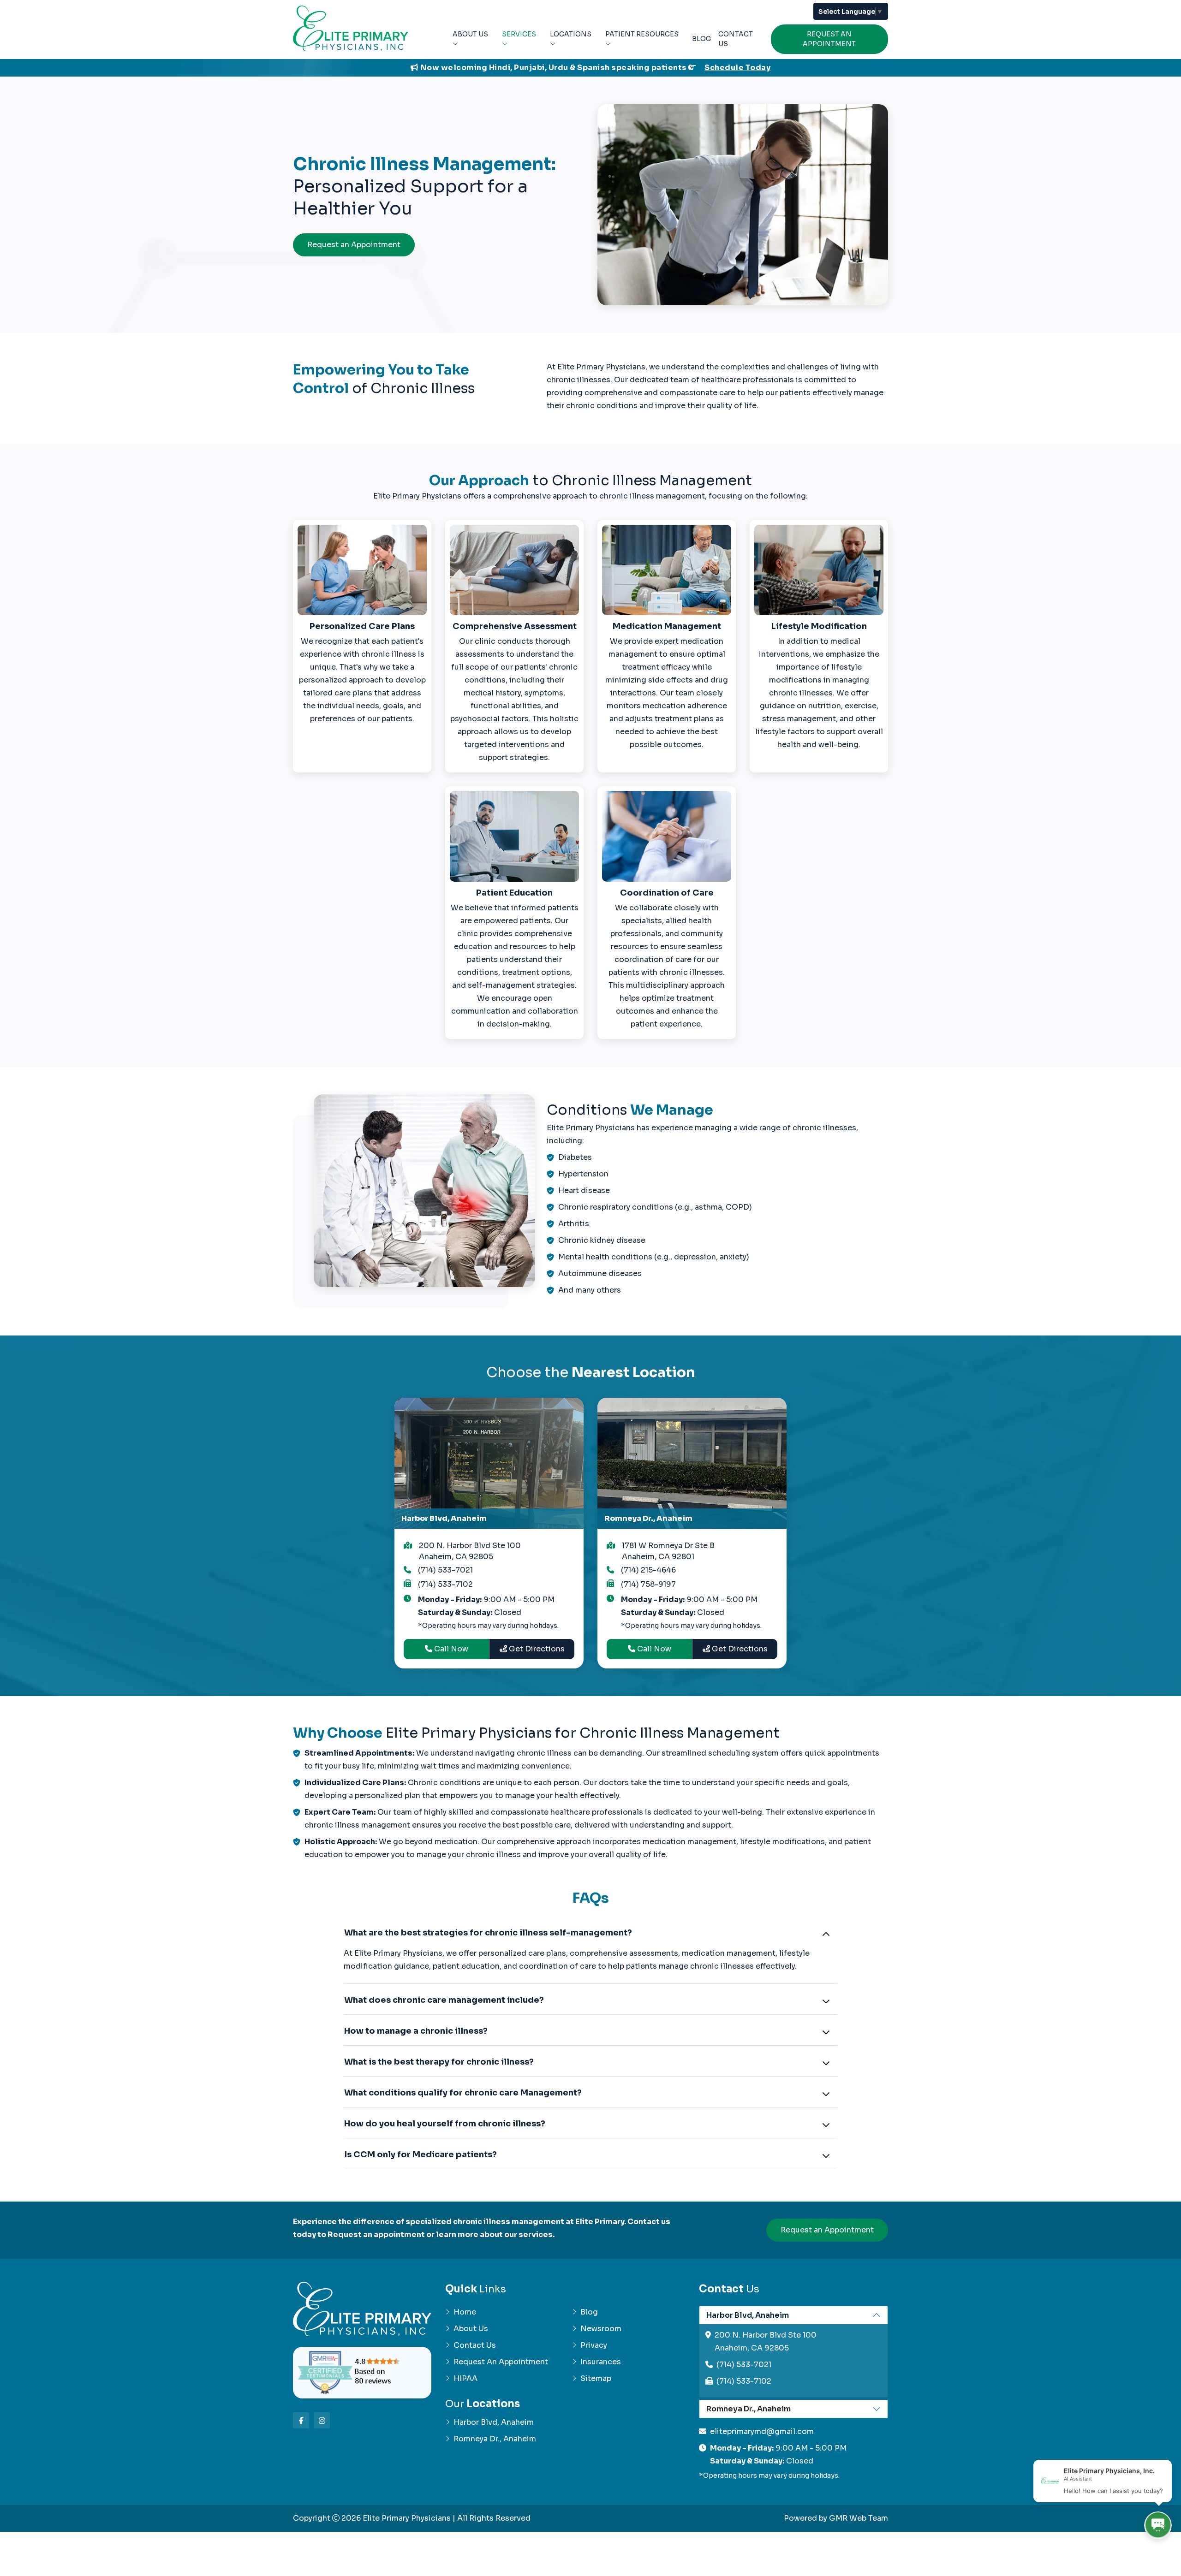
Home (465, 2312)
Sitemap (596, 2378)
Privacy (594, 2345)
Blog (701, 39)
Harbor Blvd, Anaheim (494, 2422)
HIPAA (465, 2378)
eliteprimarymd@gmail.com (762, 2431)
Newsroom (601, 2329)
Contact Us (736, 39)
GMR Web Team (859, 2518)
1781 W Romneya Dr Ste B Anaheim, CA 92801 (668, 1551)
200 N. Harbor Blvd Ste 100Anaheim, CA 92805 (470, 1551)
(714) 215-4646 (648, 1570)
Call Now (450, 1649)
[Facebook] (301, 2420)
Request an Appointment (354, 245)
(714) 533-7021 (445, 1570)
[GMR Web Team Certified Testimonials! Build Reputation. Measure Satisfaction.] (362, 2373)
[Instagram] (322, 2420)
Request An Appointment (829, 39)
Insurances (601, 2362)
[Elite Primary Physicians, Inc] (351, 28)
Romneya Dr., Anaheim (495, 2439)
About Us (470, 34)
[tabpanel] (793, 2352)
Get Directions (536, 1649)
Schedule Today (737, 68)
